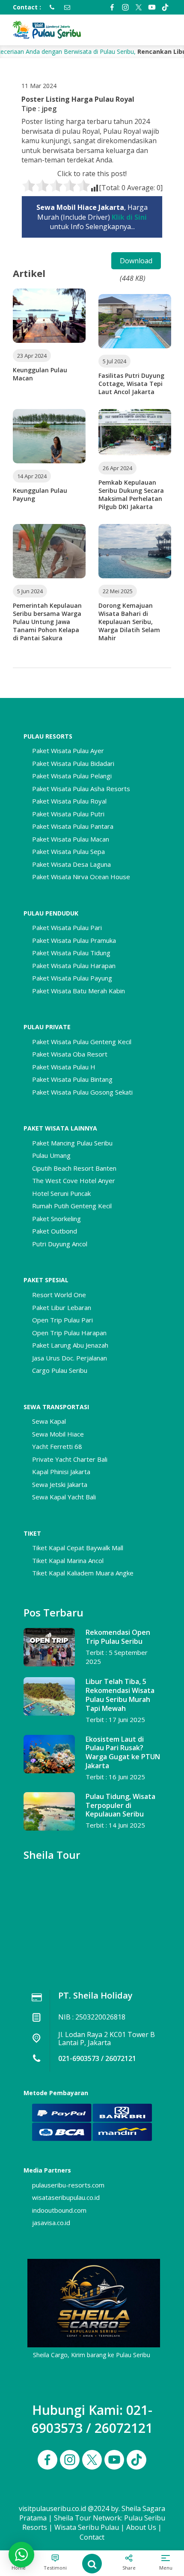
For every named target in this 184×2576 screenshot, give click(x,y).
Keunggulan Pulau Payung (40, 495)
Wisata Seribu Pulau (87, 2527)
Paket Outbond (55, 1231)
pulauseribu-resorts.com (68, 2185)
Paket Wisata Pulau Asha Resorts (81, 789)
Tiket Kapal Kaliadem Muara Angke (83, 1573)
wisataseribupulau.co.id (66, 2197)
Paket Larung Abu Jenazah (70, 1345)
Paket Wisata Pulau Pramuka (74, 940)
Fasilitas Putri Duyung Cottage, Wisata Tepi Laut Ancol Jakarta (131, 384)
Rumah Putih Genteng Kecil (72, 1206)
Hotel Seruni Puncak (61, 1193)
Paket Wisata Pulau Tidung (71, 953)
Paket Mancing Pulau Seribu (72, 1143)
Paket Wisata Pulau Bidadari (73, 763)
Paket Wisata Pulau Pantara (73, 826)
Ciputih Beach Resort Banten (74, 1168)
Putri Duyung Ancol (60, 1244)
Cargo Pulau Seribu (60, 1370)
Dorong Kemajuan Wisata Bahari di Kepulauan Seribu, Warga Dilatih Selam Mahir (129, 622)
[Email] (65, 7)
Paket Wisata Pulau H (64, 1067)
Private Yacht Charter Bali (70, 1459)
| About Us (138, 2527)
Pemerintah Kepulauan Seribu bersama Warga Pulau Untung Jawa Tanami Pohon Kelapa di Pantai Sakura (47, 622)
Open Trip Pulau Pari (62, 1320)
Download (136, 261)
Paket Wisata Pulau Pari (67, 927)
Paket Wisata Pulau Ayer (68, 751)
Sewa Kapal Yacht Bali (64, 1497)
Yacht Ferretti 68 (57, 1446)
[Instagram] (125, 7)
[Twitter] (139, 7)
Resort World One (59, 1295)
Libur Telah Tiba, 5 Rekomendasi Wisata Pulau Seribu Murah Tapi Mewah (120, 1695)
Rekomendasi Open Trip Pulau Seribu (118, 1637)
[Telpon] (50, 7)
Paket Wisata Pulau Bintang (72, 1079)
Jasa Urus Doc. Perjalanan (70, 1358)
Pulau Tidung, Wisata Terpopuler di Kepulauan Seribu (120, 1805)
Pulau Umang (51, 1155)
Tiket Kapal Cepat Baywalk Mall (78, 1548)
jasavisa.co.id (51, 2223)
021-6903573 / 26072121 (97, 2058)
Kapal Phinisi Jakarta (61, 1472)
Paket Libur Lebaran (62, 1307)
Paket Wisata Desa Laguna (71, 864)
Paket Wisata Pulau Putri (68, 814)
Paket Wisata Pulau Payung (72, 978)
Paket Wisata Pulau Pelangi (72, 776)
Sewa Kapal (49, 1421)
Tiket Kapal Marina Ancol (68, 1560)
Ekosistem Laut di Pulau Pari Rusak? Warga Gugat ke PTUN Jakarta (123, 1752)
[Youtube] (152, 7)
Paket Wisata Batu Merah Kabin (79, 991)
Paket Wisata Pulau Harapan (74, 966)
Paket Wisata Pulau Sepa (68, 851)
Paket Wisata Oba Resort (70, 1054)
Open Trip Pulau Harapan (69, 1333)
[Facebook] (112, 7)
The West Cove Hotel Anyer (74, 1181)
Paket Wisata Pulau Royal (69, 801)
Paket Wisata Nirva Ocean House (81, 877)
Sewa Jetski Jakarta (60, 1484)
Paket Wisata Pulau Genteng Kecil (82, 1042)
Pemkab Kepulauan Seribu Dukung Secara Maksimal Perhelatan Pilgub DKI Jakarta (131, 495)
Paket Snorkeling (56, 1219)
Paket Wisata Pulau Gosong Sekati (82, 1092)
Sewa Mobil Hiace (58, 1434)
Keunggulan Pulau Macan (40, 374)
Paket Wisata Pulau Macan (71, 839)
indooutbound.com (59, 2210)
